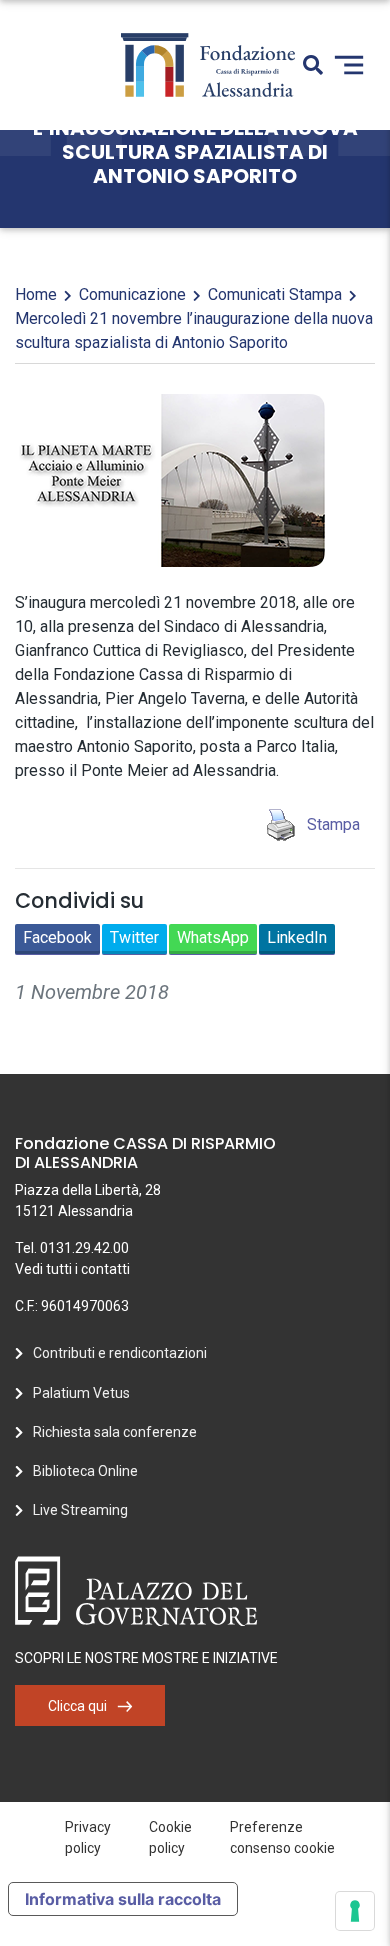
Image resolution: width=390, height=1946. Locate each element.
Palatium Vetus (81, 1393)
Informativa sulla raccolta (123, 1899)
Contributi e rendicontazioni (120, 1353)
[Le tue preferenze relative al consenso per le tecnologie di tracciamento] (355, 1911)
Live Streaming (80, 1510)
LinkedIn (297, 937)
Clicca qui (77, 1706)
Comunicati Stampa (275, 294)
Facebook (57, 937)
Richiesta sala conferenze (115, 1432)
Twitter (134, 937)
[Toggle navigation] (349, 65)
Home (36, 294)
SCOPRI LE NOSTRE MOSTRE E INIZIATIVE (146, 1658)
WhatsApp (213, 937)
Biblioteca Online (85, 1471)
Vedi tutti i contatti (72, 1269)
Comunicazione (132, 294)
